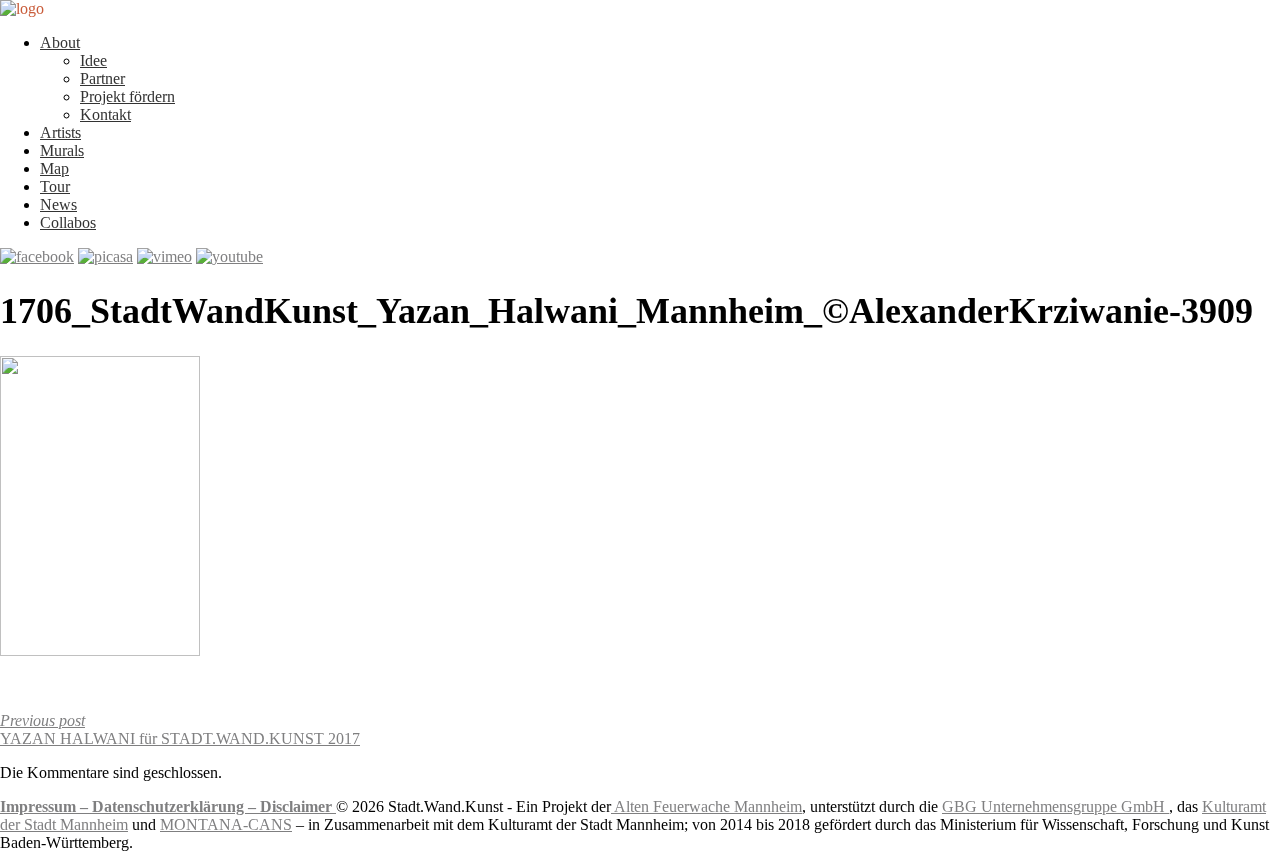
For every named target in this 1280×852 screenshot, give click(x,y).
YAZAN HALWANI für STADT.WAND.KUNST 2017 (180, 729)
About (60, 42)
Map (54, 168)
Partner (102, 78)
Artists (60, 132)
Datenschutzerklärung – (176, 806)
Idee (93, 60)
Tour (55, 186)
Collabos (68, 222)
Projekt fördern (127, 96)
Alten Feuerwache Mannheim (706, 806)
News (58, 204)
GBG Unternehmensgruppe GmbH (1055, 806)
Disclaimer (298, 806)
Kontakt (105, 114)
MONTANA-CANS (226, 824)
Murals (62, 150)
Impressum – (46, 806)
